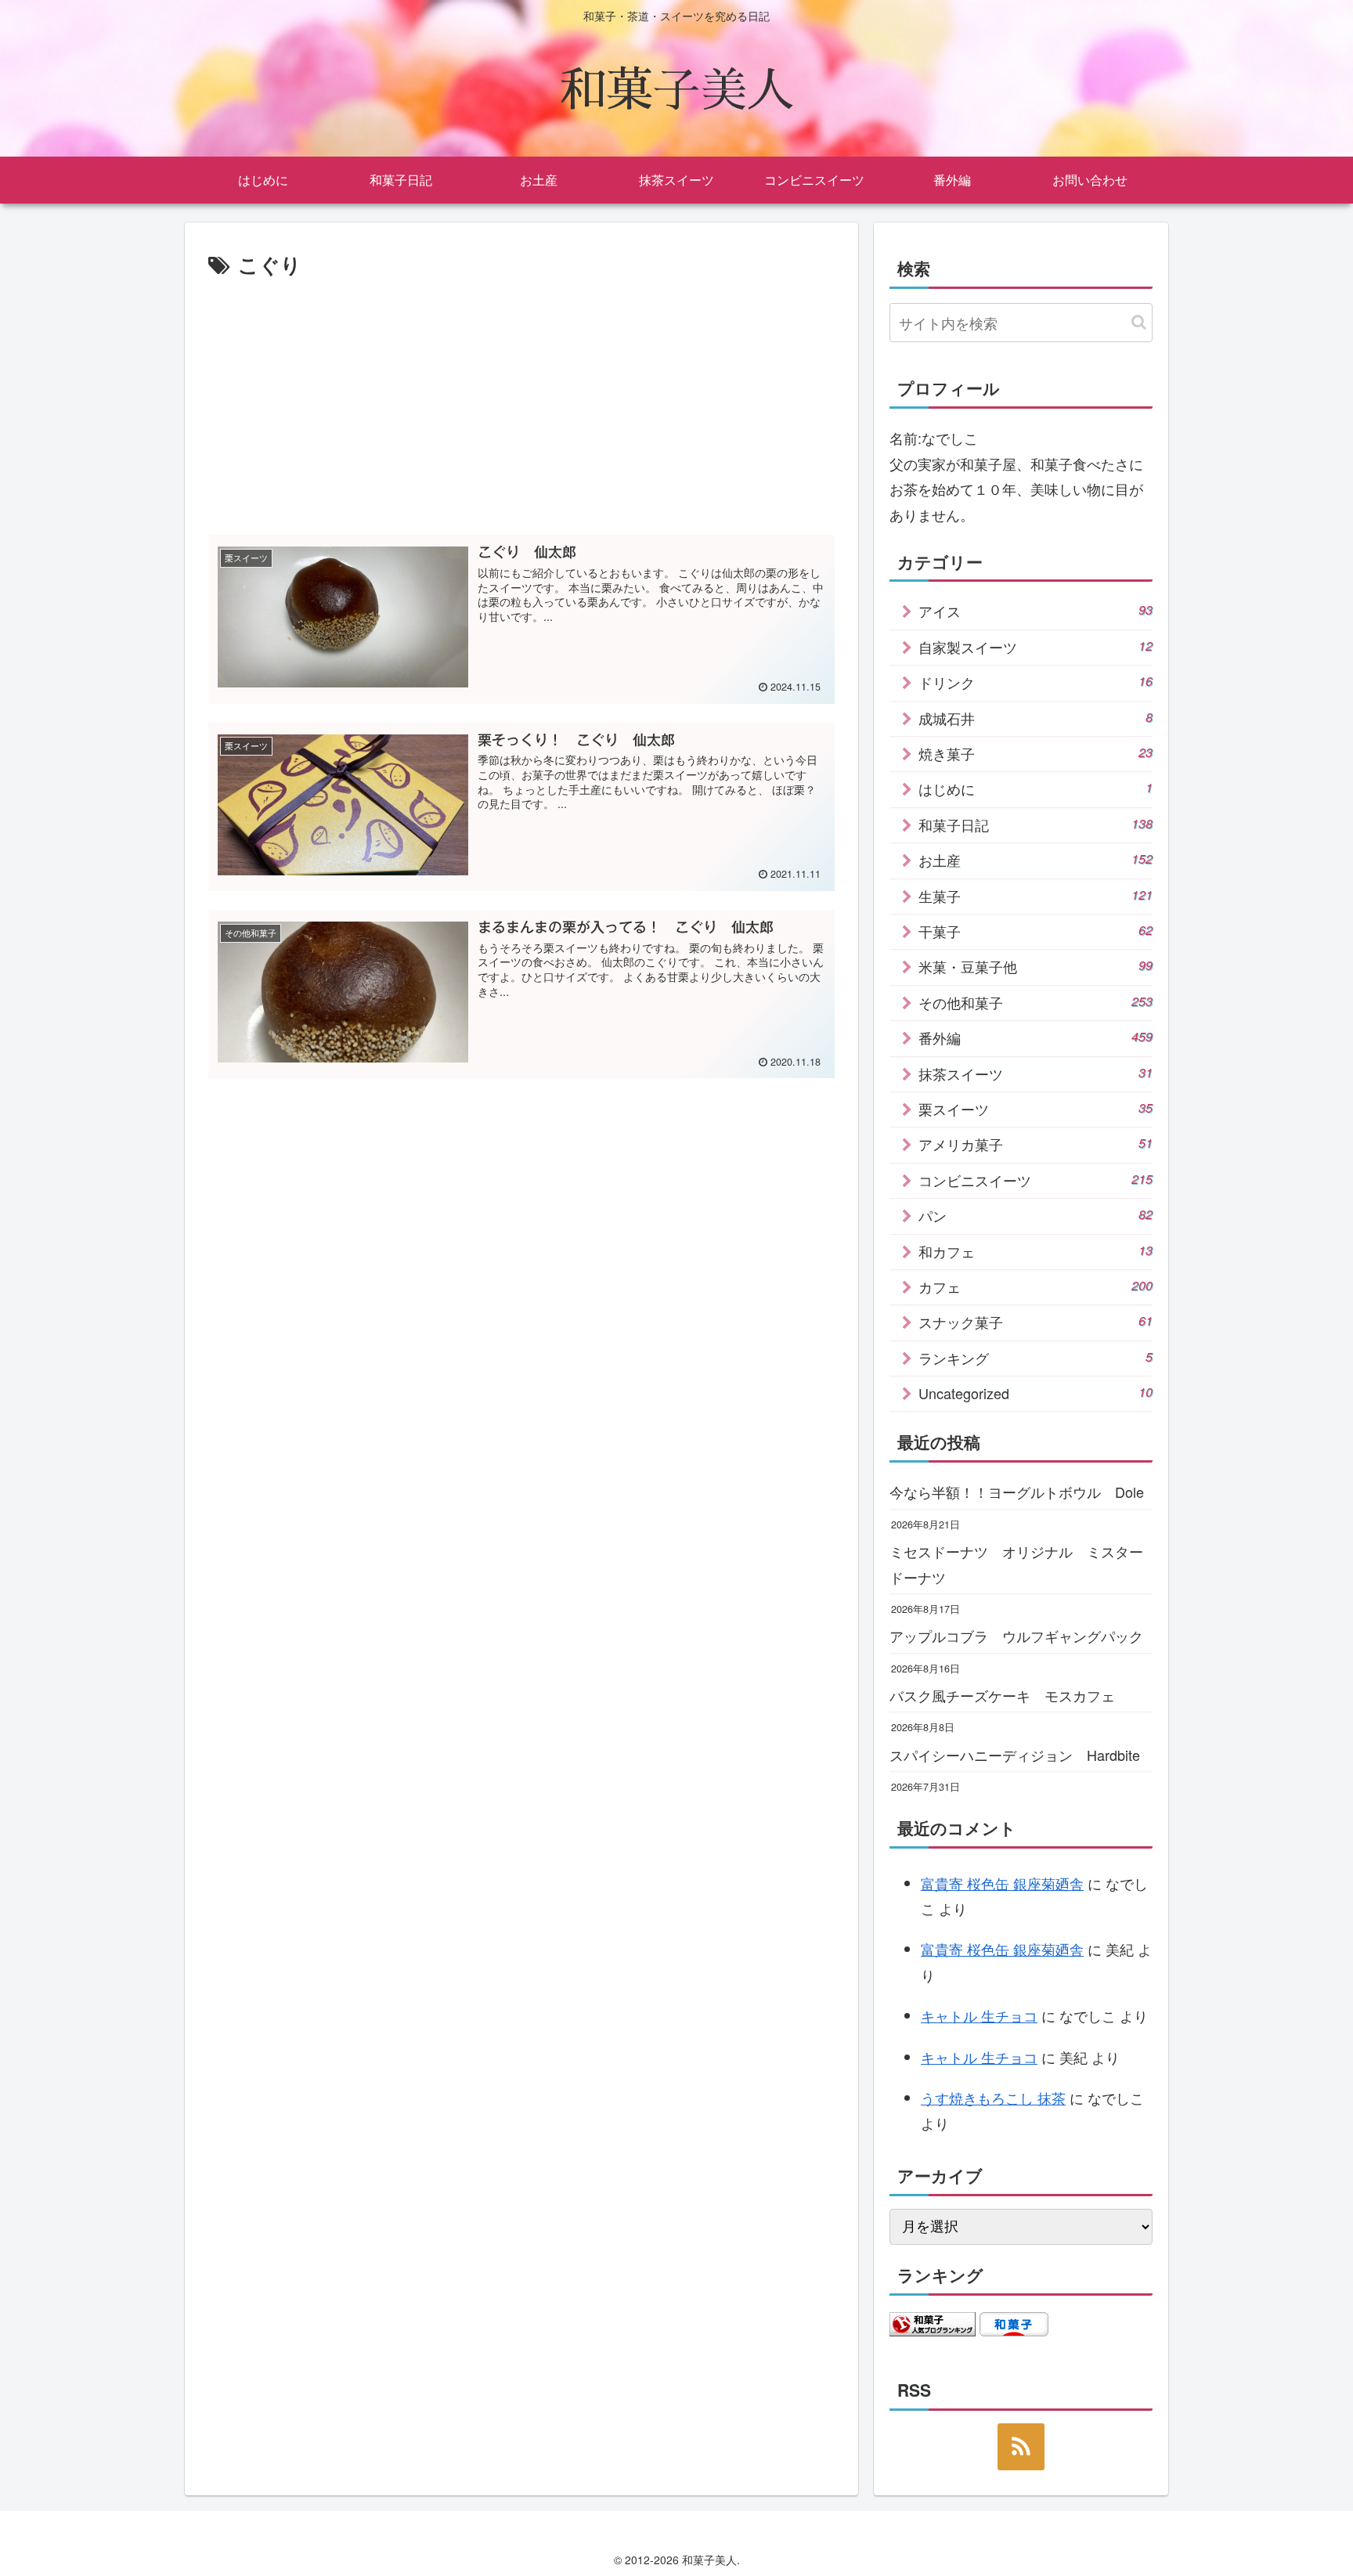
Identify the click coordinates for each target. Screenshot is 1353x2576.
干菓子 (1035, 931)
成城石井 (1035, 718)
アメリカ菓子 (1035, 1144)
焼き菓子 (1035, 753)
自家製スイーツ (1035, 647)
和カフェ (1035, 1251)
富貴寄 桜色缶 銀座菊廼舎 (1002, 1883)
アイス (1035, 611)
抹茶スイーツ (1035, 1073)
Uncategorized (1035, 1393)
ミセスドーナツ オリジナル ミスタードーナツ (1016, 1564)
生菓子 (1035, 896)
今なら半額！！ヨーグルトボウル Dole (1017, 1492)
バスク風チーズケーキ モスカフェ (1002, 1695)
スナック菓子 (1035, 1322)
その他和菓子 (1035, 1002)
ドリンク (1035, 682)
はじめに (1035, 788)
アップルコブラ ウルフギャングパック (1016, 1636)
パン (1035, 1215)
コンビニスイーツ (1035, 1180)
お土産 (1035, 860)
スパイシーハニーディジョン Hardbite (1015, 1755)
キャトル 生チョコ (979, 2015)
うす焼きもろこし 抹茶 (993, 2098)
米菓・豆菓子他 (1035, 966)
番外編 (1035, 1037)
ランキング (1035, 1358)
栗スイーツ (1035, 1109)
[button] (1139, 322)
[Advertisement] (521, 400)
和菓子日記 (1035, 824)
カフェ (1035, 1286)
